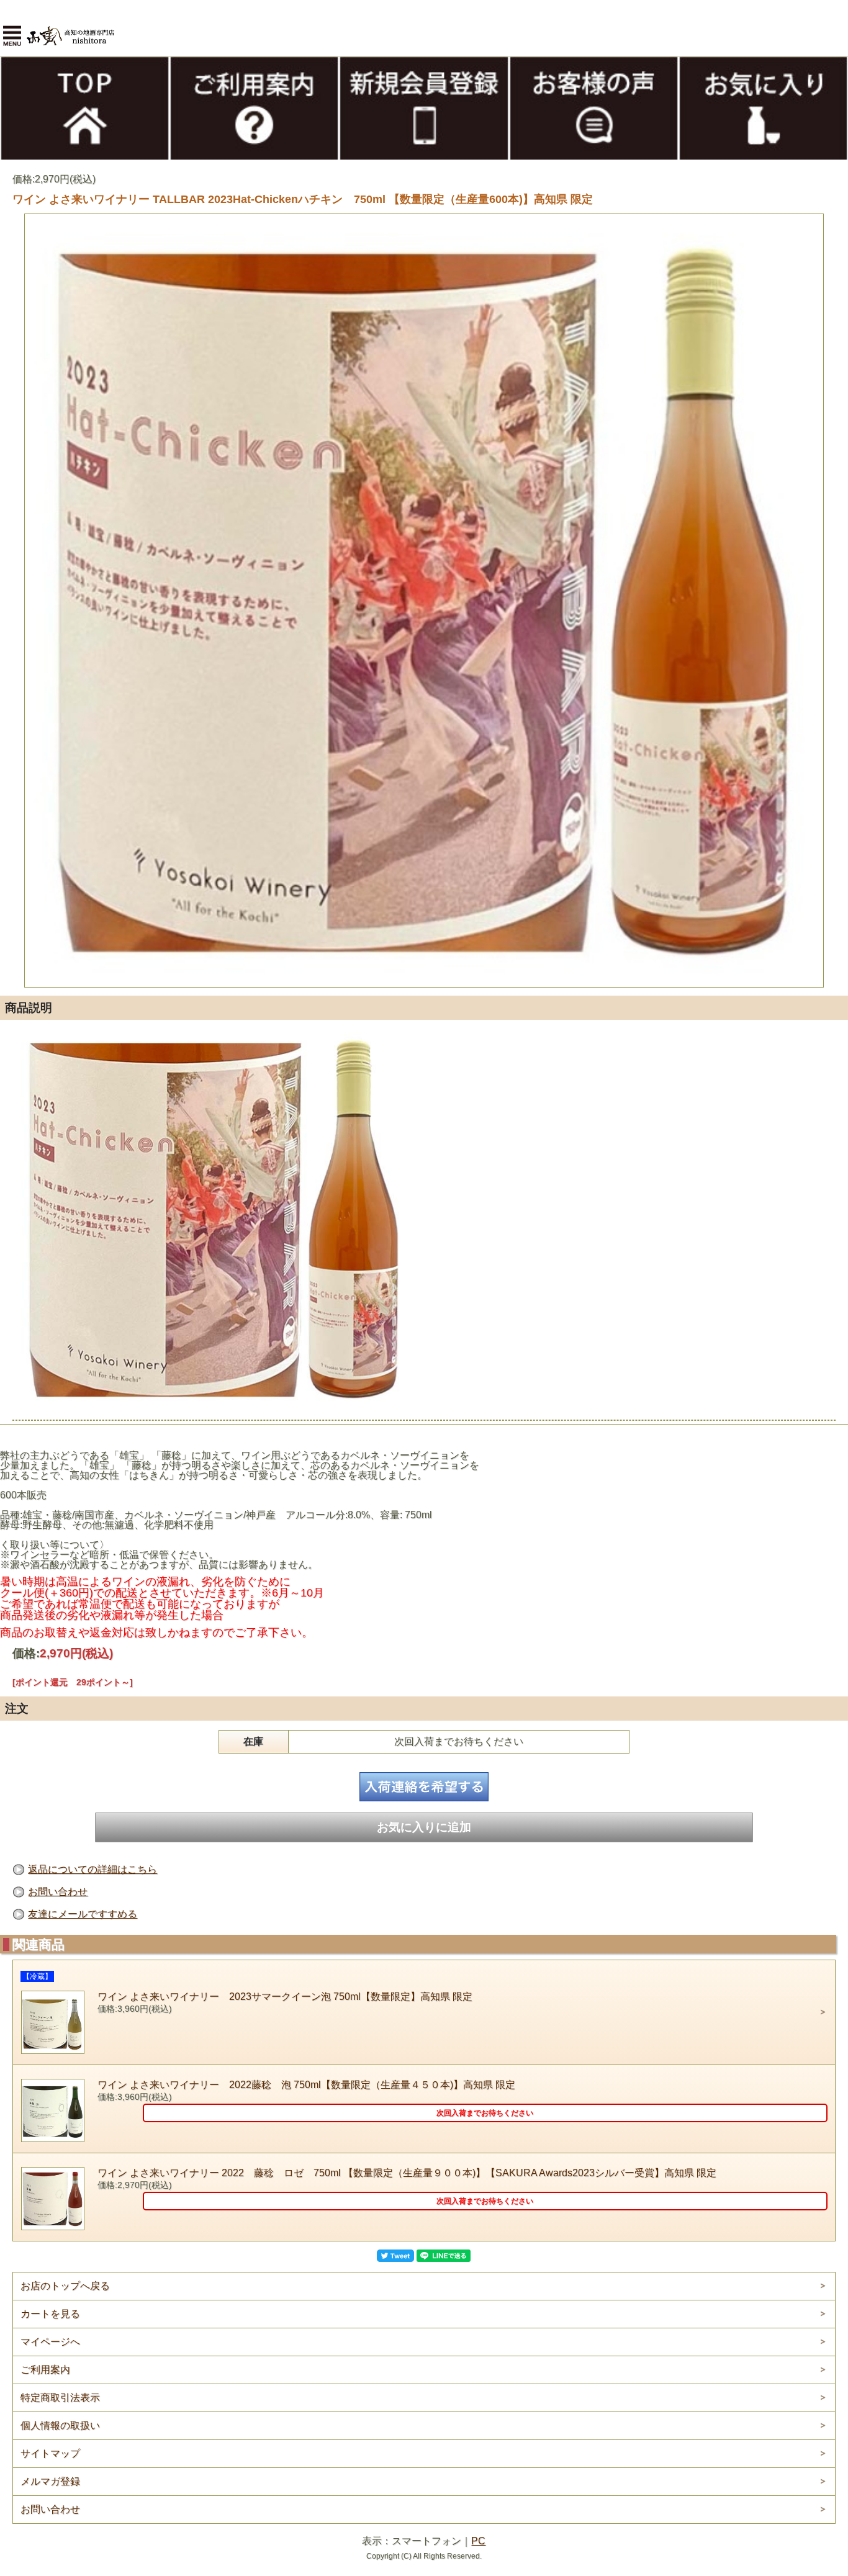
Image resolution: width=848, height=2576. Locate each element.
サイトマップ (50, 2453)
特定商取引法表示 (60, 2398)
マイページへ (50, 2342)
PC (478, 2541)
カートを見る (50, 2314)
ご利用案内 (45, 2370)
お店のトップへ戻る (65, 2286)
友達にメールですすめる (83, 1914)
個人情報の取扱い (60, 2425)
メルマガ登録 (50, 2481)
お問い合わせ (58, 1892)
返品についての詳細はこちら (92, 1869)
